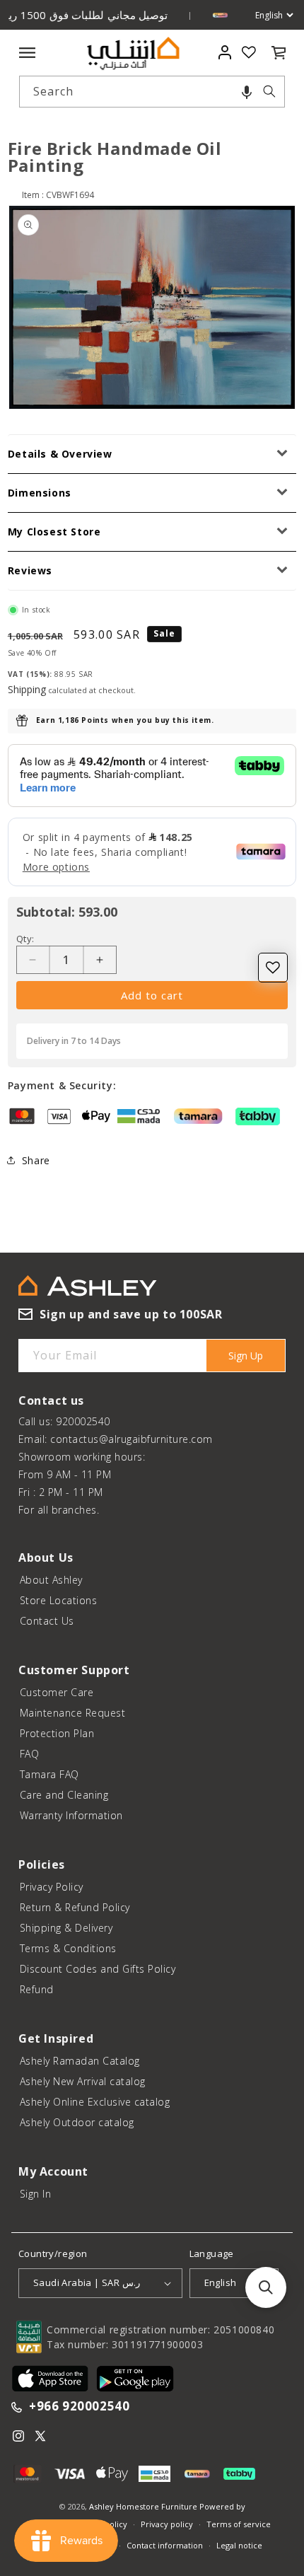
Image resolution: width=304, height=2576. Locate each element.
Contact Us (47, 1621)
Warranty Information (71, 1815)
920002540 (83, 1421)
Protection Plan (57, 1733)
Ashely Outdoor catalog (77, 2122)
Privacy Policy (52, 1887)
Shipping (27, 689)
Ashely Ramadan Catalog (80, 2061)
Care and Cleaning (64, 1795)
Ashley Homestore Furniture (143, 2506)
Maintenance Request (73, 1713)
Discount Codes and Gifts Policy (98, 1969)
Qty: (25, 939)
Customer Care (57, 1692)
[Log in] (224, 52)
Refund (37, 1989)
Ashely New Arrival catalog (83, 2081)
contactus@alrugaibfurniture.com (131, 1439)
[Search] (269, 91)
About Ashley (51, 1580)
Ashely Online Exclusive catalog (95, 2102)
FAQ (30, 1754)
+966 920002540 (79, 2407)
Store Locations (59, 1600)
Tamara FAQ (49, 1774)
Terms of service (239, 2524)
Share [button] (36, 1160)
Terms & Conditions (68, 1948)
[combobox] (152, 92)
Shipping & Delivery (66, 1928)
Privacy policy (167, 2524)
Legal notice (239, 2545)
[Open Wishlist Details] (249, 52)
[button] (247, 92)
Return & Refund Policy (75, 1907)
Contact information (165, 2545)
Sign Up (246, 1356)
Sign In (36, 2194)
